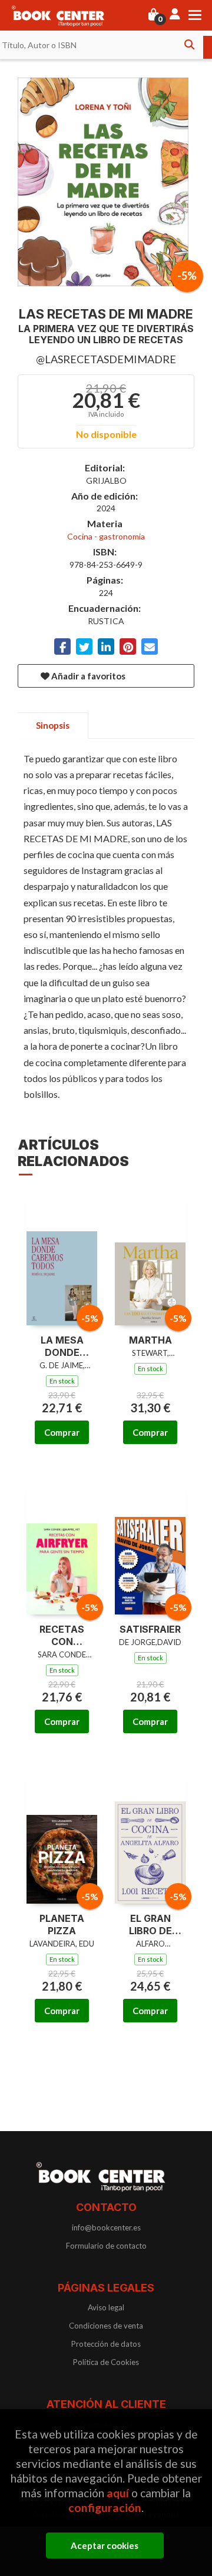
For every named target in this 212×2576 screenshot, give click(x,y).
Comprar (62, 1432)
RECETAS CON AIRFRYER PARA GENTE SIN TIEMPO (62, 1636)
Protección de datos (106, 2344)
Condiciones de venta (106, 2326)
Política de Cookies (106, 2362)
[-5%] (62, 1258)
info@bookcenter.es (106, 2227)
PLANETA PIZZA (62, 1925)
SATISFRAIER (150, 1629)
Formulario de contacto (106, 2246)
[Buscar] (189, 45)
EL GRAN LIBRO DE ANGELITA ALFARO (150, 1925)
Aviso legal (106, 2307)
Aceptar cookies (105, 2545)
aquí (118, 2493)
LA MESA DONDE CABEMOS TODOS (62, 1346)
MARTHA (150, 1340)
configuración (105, 2508)
